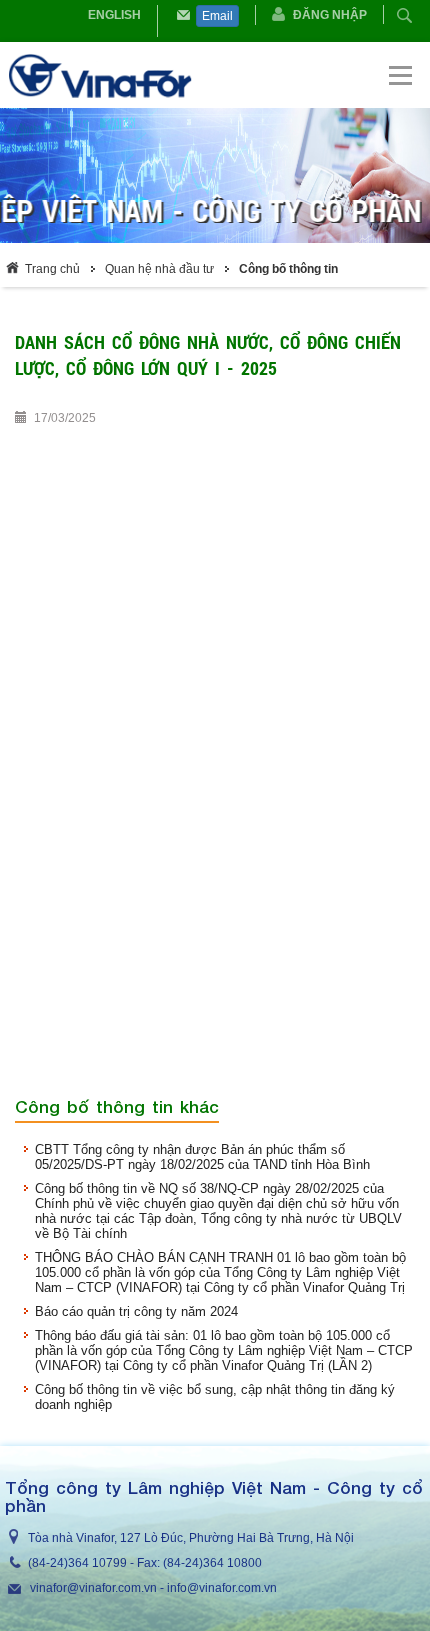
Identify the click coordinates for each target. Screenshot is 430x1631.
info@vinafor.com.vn (222, 1588)
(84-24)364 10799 (77, 1563)
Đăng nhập (330, 15)
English (114, 15)
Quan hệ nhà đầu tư (159, 269)
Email (217, 16)
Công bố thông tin (288, 269)
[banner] (216, 75)
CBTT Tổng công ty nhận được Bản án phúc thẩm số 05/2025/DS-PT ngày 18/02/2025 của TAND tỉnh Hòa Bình (202, 1157)
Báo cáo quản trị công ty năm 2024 (136, 1311)
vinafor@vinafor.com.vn (93, 1588)
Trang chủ (52, 269)
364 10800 (232, 1563)
